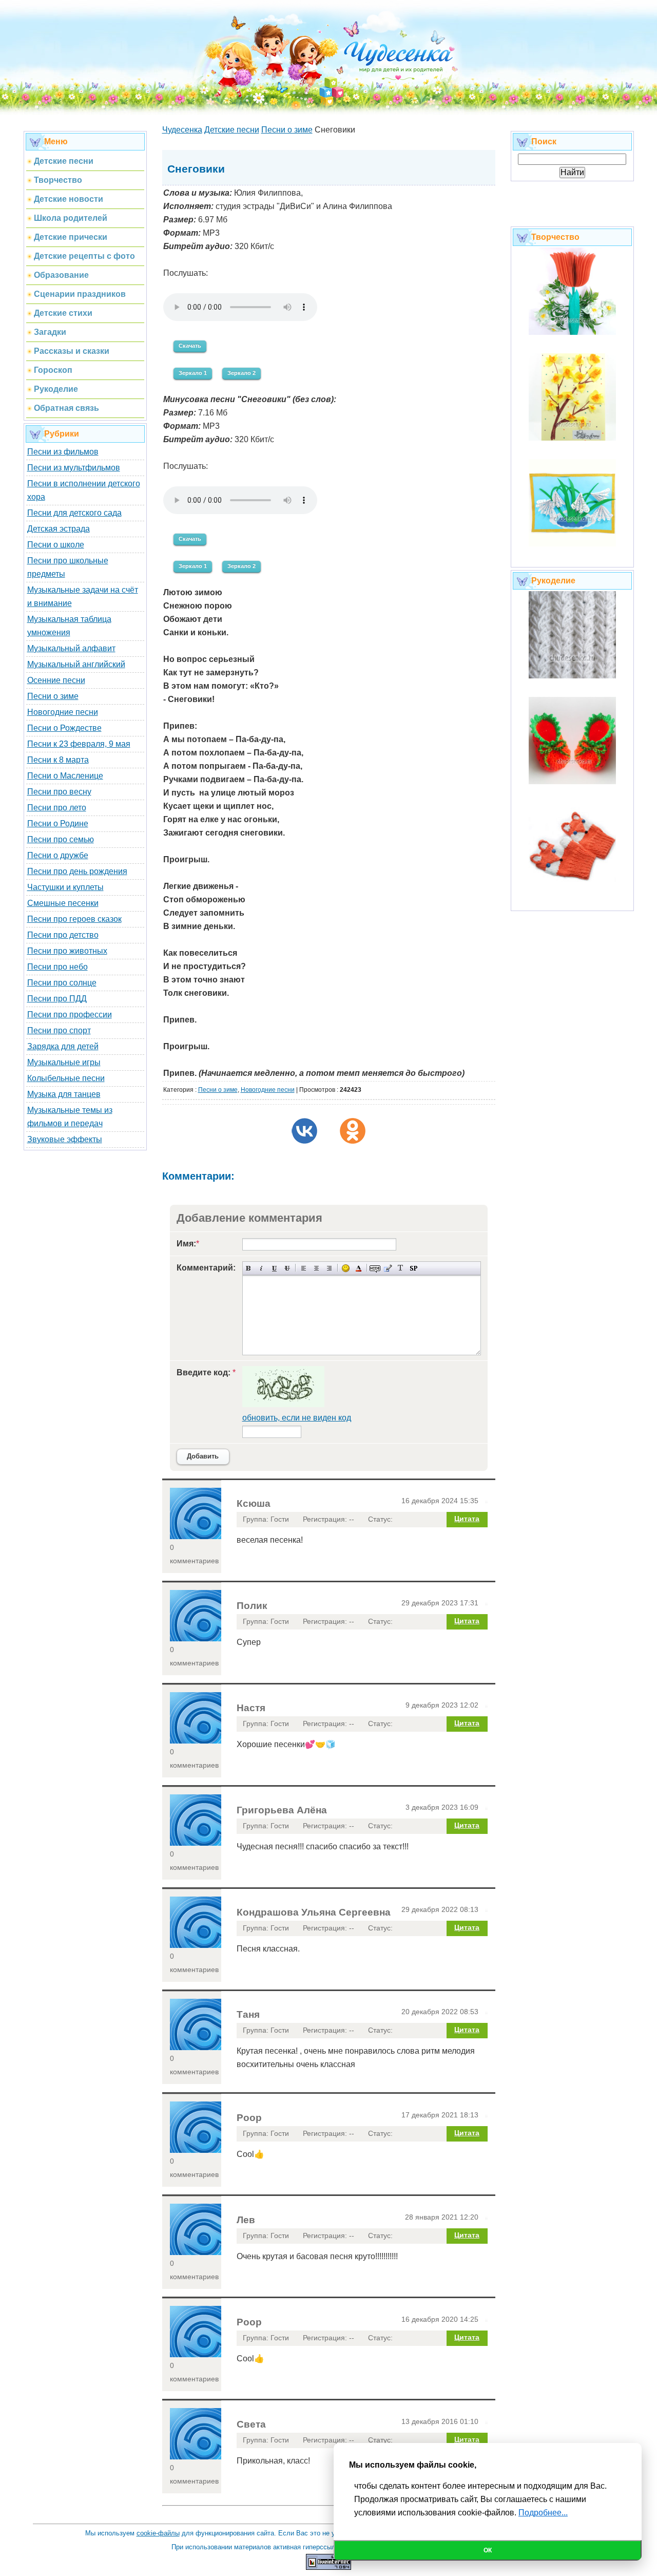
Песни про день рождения (77, 871)
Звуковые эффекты (65, 1139)
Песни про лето (57, 808)
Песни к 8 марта (58, 760)
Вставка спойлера (413, 1268)
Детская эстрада (59, 529)
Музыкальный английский (76, 664)
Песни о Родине (58, 823)
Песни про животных (67, 951)
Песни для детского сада (74, 513)
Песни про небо (57, 967)
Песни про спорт (59, 1030)
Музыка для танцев (64, 1094)
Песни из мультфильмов (74, 468)
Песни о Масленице (65, 776)
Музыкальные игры (64, 1062)
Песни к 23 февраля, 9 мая (79, 744)
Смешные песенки (63, 903)
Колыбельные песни (66, 1078)
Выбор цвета (359, 1268)
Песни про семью (61, 839)
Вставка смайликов (346, 1268)
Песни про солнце (62, 983)
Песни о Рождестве (64, 728)
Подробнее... (543, 2513)
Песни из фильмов (63, 452)
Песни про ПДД (57, 999)
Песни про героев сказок (74, 919)
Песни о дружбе (58, 855)
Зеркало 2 (241, 373)
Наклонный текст (262, 1268)
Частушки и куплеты (65, 887)
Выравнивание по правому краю (329, 1268)
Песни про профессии (70, 1015)
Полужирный (249, 1268)
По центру (316, 1268)
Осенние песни (56, 680)
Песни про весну (59, 792)
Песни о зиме (53, 696)
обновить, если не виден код (297, 1418)
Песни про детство (63, 935)
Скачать (190, 346)
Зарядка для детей (63, 1046)
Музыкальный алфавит (71, 648)
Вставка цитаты (388, 1268)
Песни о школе (56, 545)
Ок (488, 2550)
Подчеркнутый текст (274, 1268)
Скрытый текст (375, 1268)
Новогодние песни (63, 712)
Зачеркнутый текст (287, 1268)
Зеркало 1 (193, 373)
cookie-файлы (158, 2533)
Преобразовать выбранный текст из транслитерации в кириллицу (401, 1268)
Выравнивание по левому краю (304, 1268)
